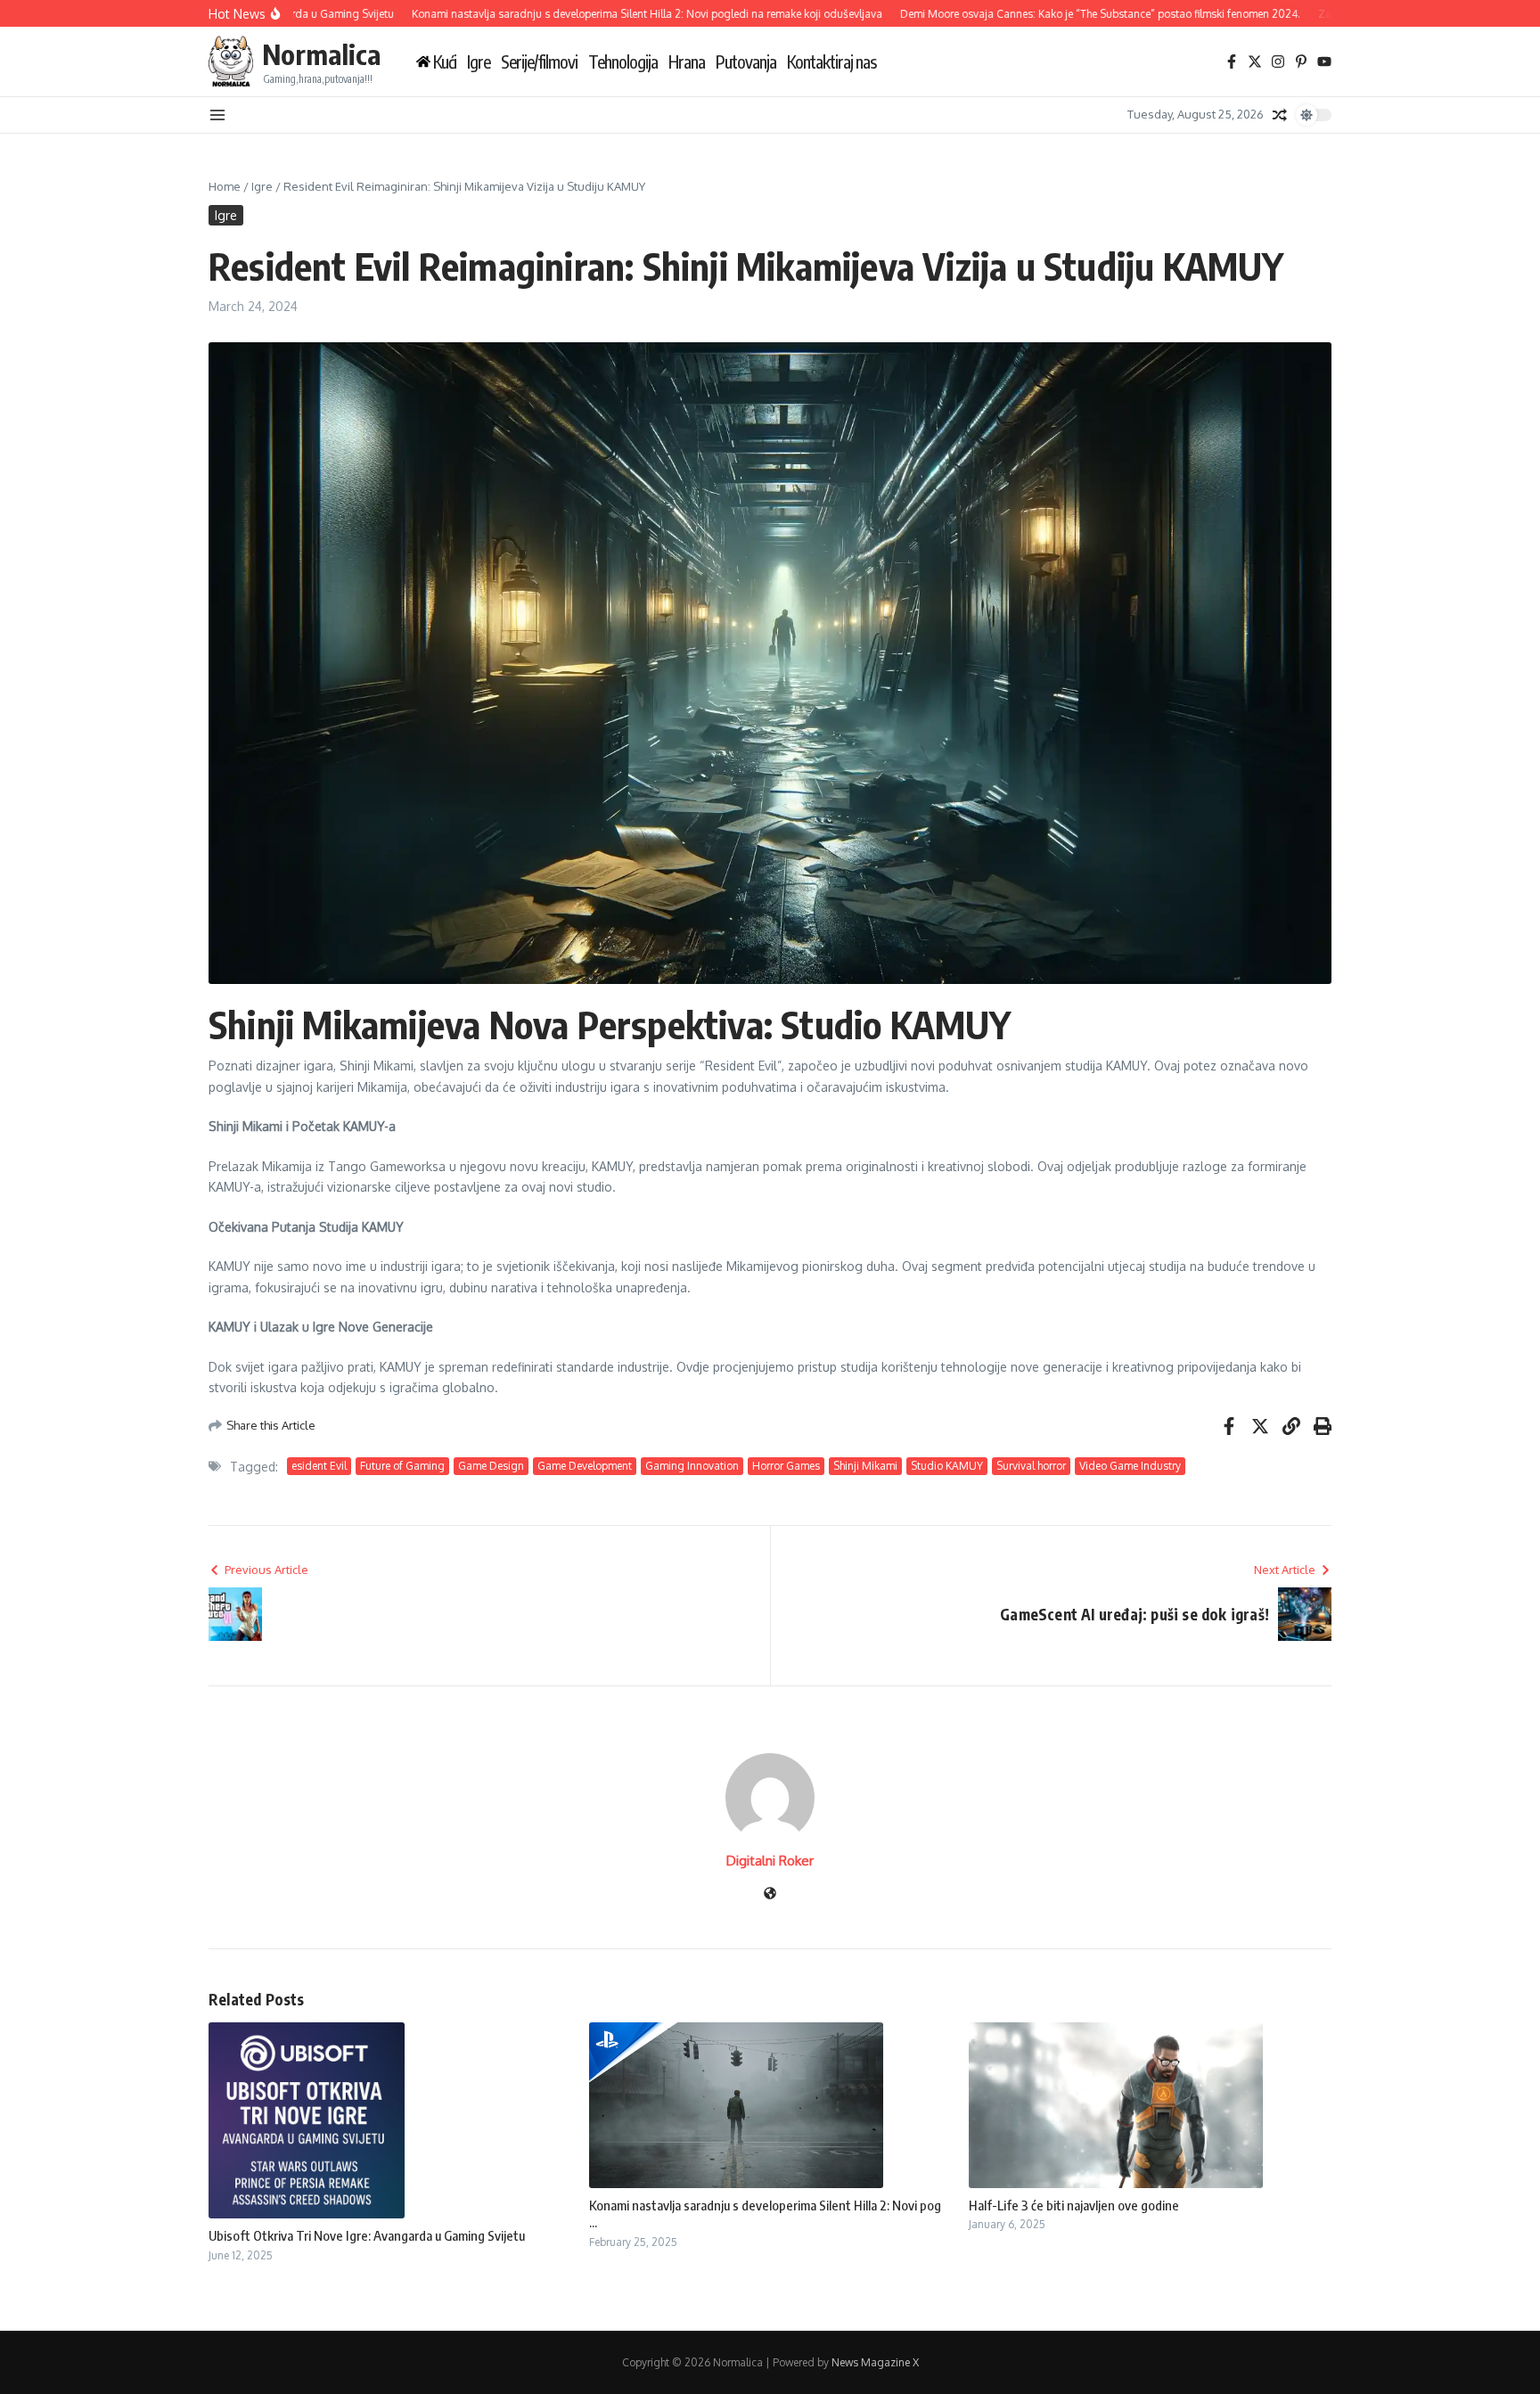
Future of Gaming (402, 1466)
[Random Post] (1280, 115)
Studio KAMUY (947, 1466)
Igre (479, 62)
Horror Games (786, 1466)
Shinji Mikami (865, 1466)
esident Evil (319, 1466)
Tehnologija (623, 62)
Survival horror (1031, 1466)
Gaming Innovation (692, 1466)
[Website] (770, 1894)
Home (225, 186)
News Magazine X (875, 2362)
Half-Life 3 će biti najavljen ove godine (1074, 2205)
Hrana (687, 62)
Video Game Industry (1130, 1466)
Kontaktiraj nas (831, 62)
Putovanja (746, 62)
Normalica (321, 54)
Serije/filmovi (539, 62)
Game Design (491, 1466)
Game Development (585, 1466)
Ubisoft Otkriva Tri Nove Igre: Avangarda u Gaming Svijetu (367, 2235)
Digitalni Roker (770, 1861)
